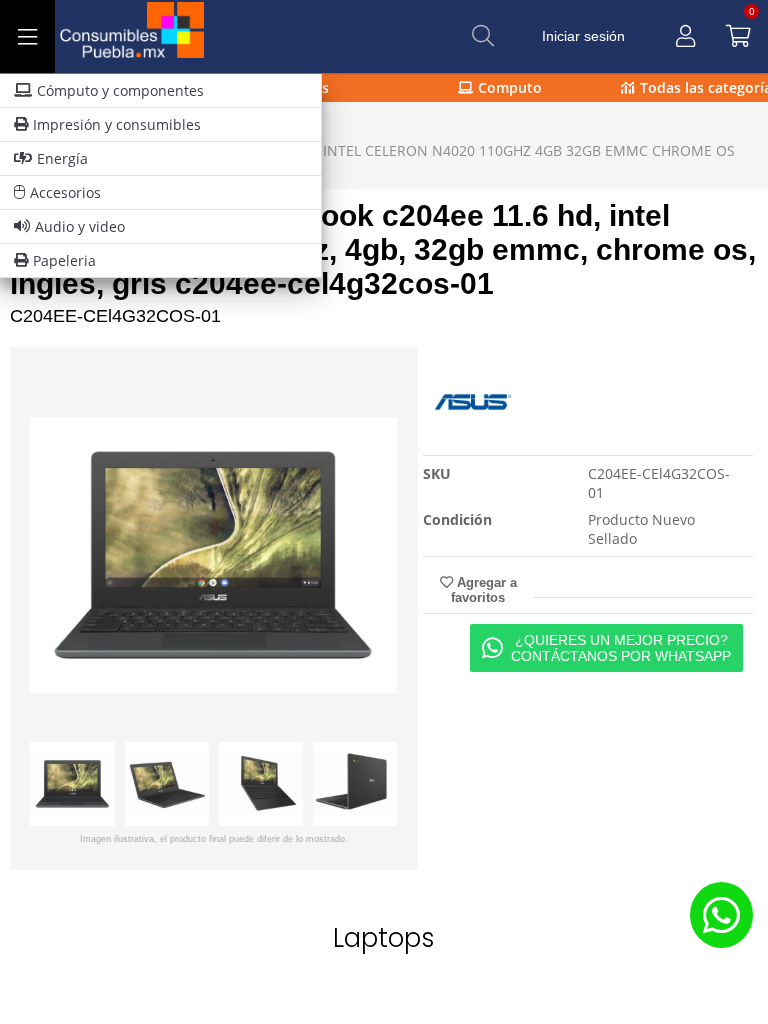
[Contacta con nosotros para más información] (721, 914)
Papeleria (64, 260)
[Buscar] (483, 36)
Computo (510, 87)
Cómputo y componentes (120, 90)
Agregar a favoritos (484, 590)
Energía (62, 158)
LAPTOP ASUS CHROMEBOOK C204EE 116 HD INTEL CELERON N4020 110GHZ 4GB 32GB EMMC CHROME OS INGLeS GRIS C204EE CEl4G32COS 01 (377, 160)
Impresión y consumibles (117, 124)
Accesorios (65, 192)
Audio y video (80, 226)
